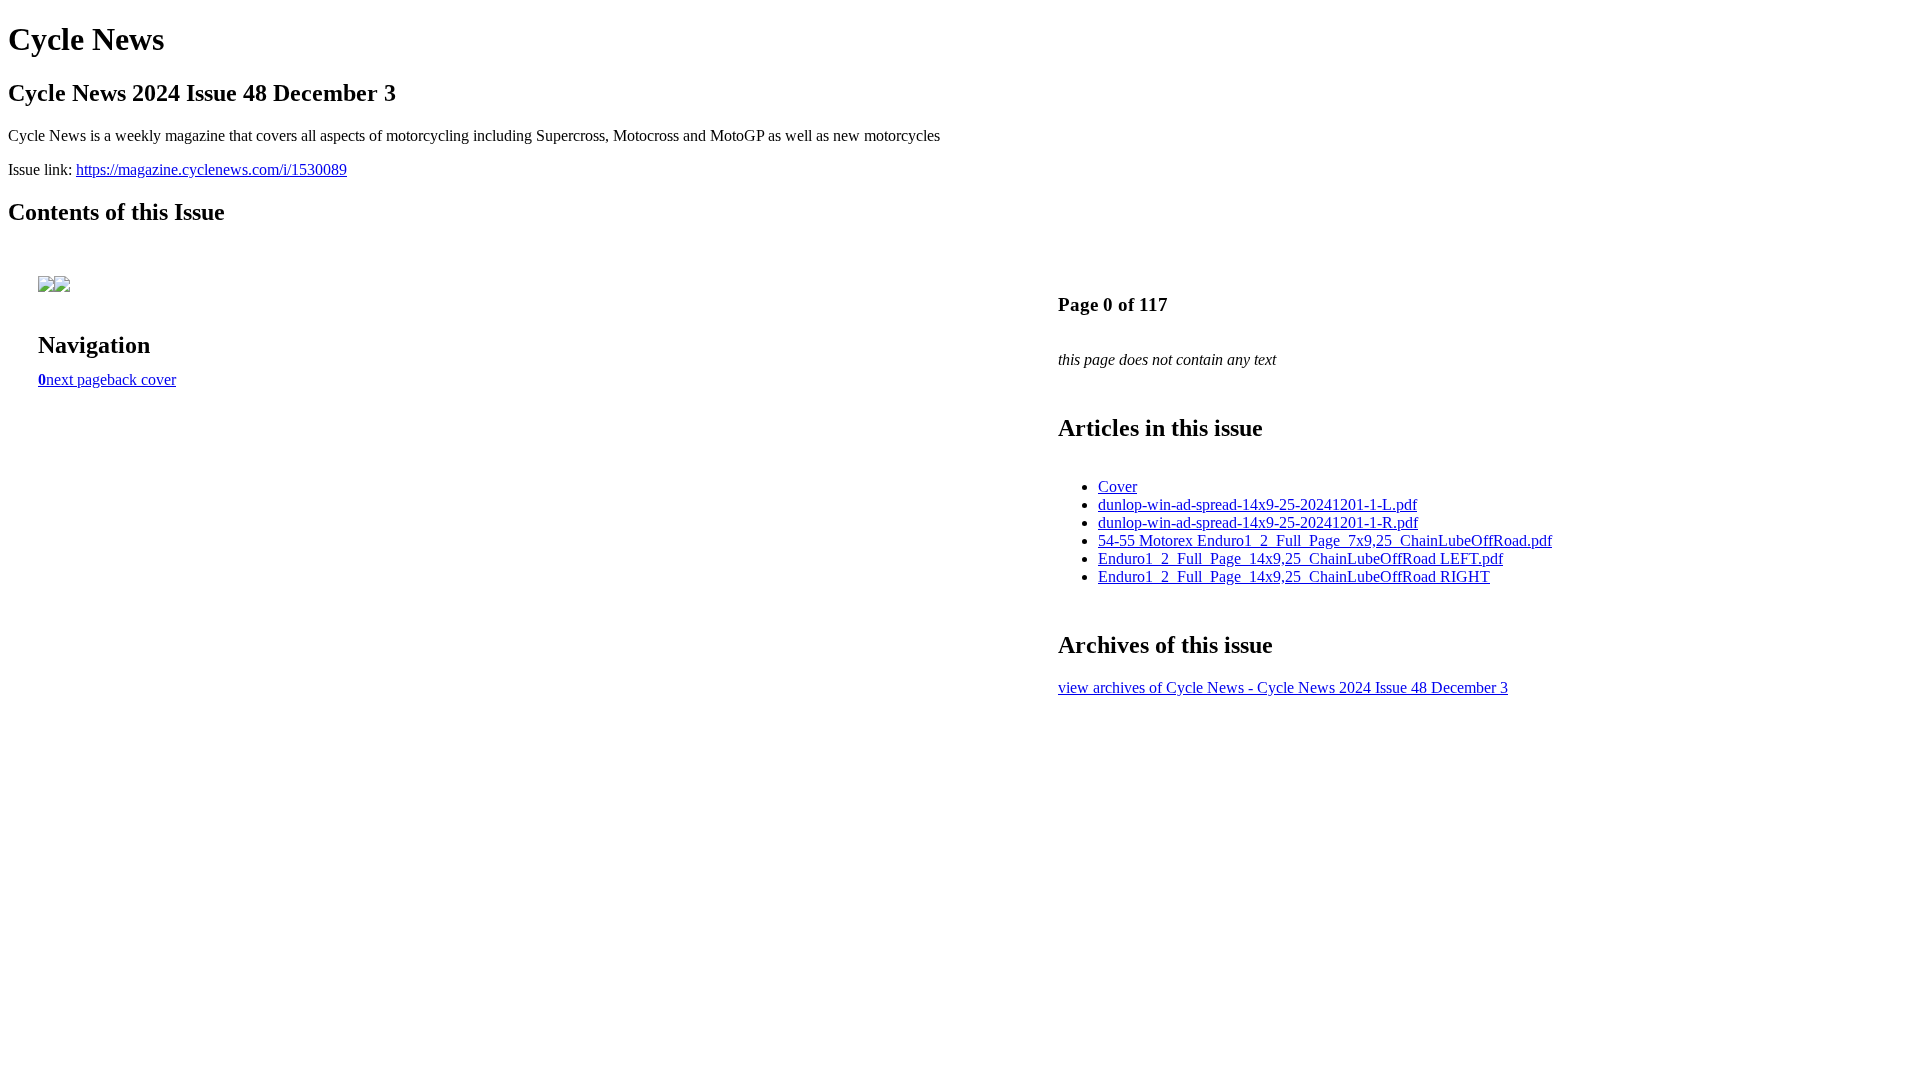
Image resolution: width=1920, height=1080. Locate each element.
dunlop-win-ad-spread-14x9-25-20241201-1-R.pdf (1258, 522)
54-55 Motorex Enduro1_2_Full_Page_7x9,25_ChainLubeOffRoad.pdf (1325, 540)
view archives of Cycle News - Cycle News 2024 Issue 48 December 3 (1283, 687)
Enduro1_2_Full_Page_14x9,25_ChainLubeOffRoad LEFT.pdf (1300, 558)
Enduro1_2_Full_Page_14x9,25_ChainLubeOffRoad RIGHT (1294, 576)
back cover (141, 379)
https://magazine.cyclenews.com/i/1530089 (211, 169)
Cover (1117, 486)
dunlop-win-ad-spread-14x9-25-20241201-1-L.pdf (1257, 504)
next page (76, 379)
